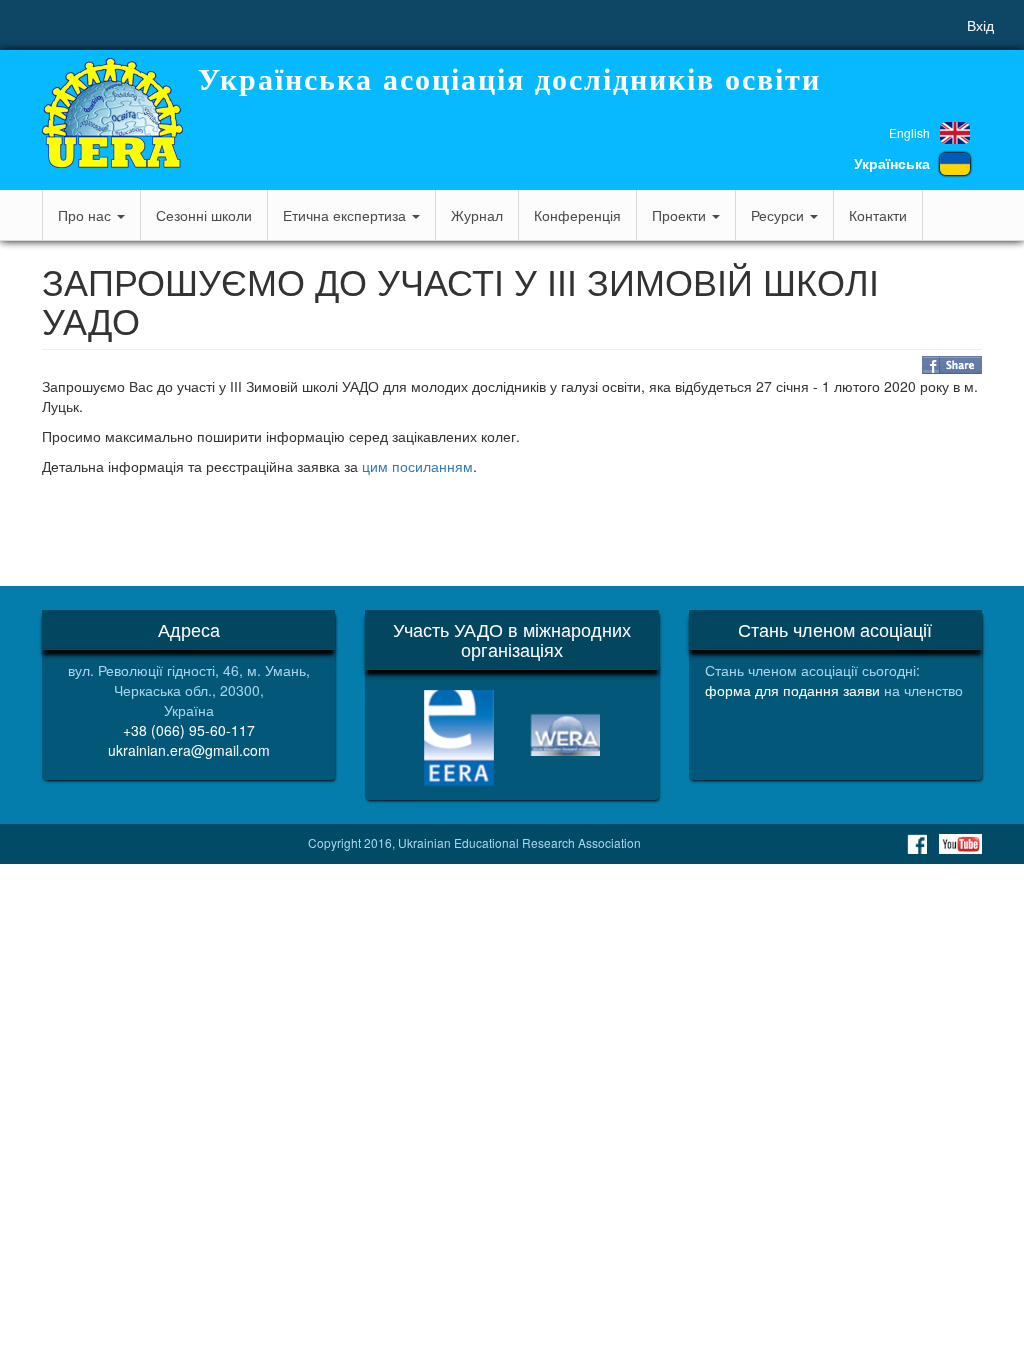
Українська (892, 163)
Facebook (917, 844)
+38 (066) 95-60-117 (189, 730)
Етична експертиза (346, 215)
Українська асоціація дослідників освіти (509, 79)
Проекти (681, 215)
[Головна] (112, 113)
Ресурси (779, 215)
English (909, 132)
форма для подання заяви (792, 690)
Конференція (577, 215)
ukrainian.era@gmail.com (189, 750)
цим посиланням (417, 466)
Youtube (960, 844)
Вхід (980, 25)
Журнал (477, 215)
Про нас (86, 215)
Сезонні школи (204, 215)
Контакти (878, 215)
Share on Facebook (952, 365)
